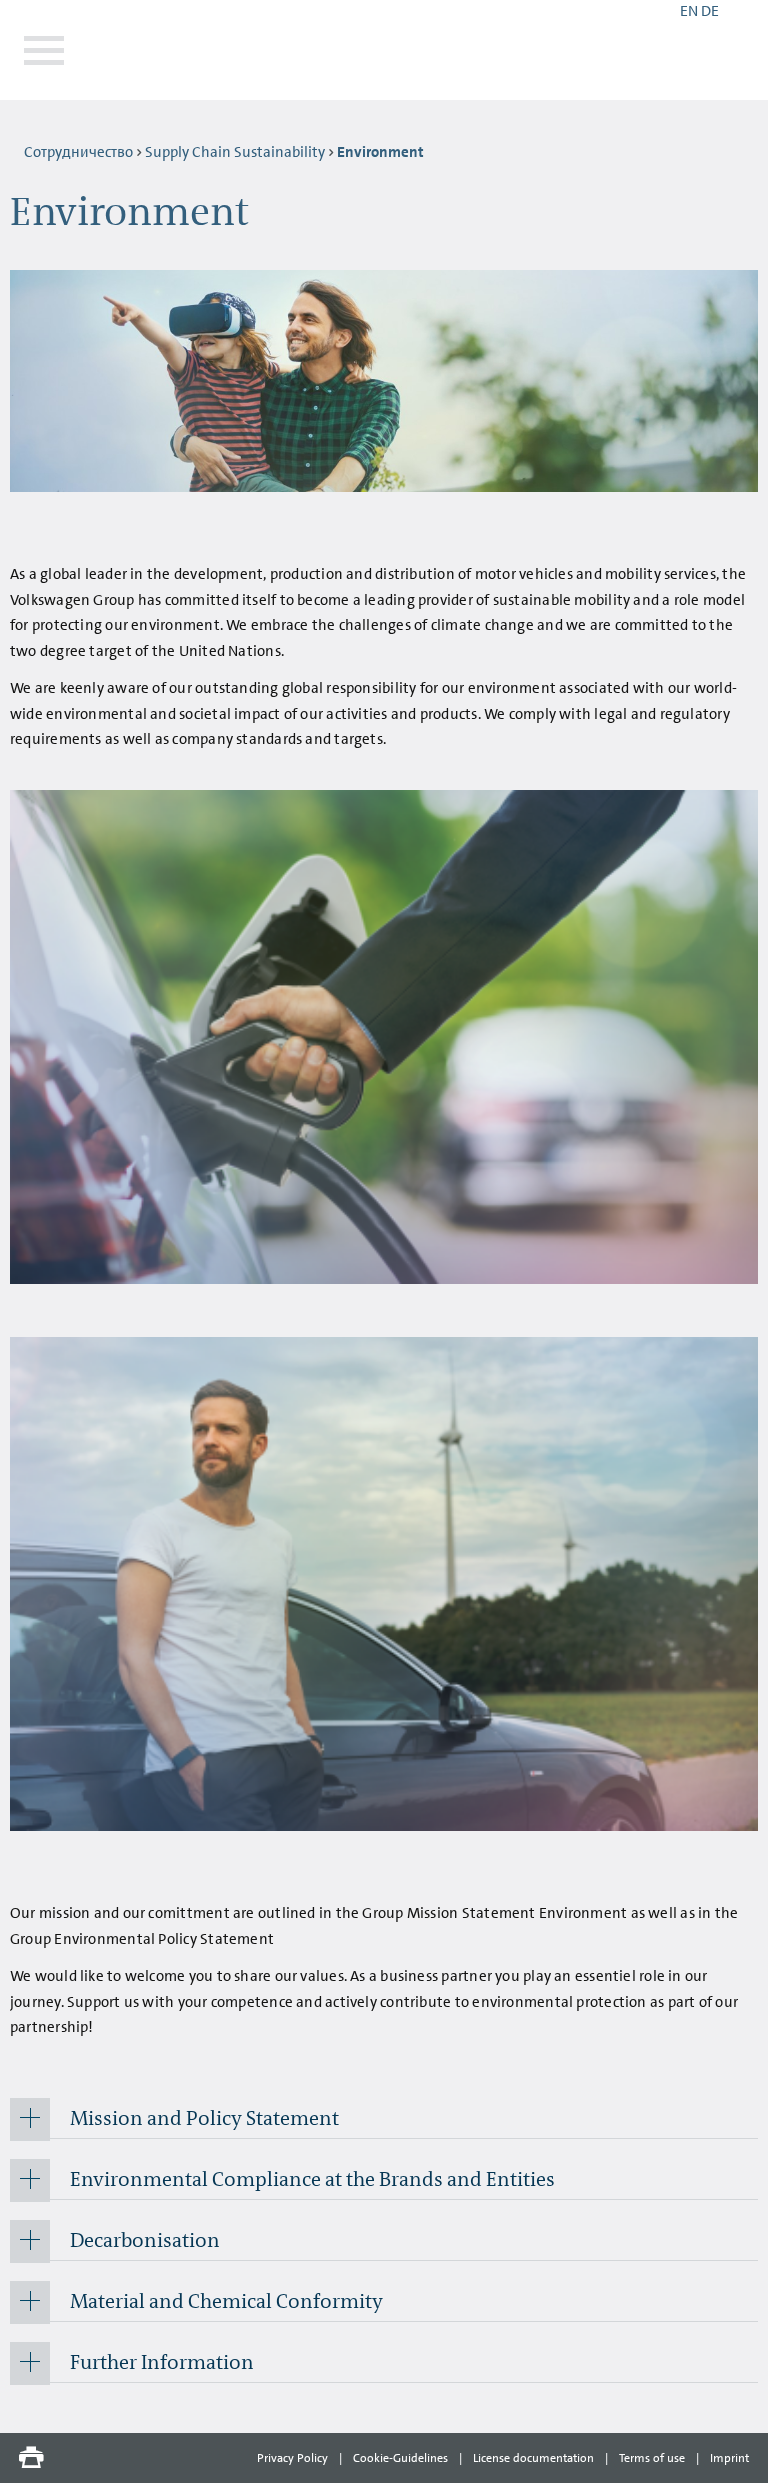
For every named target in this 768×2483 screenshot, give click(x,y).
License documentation (533, 2458)
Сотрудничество (78, 152)
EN (689, 11)
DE (710, 11)
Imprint (729, 2458)
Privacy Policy (292, 2458)
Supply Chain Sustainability (235, 152)
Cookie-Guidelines (400, 2458)
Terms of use (652, 2458)
